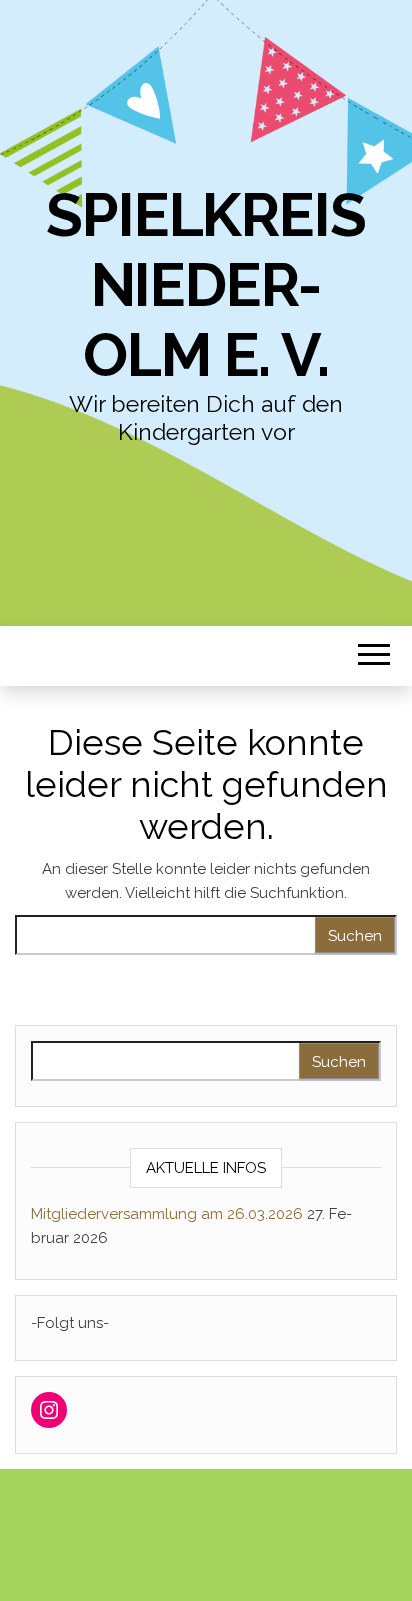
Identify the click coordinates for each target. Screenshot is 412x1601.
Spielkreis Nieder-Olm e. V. (205, 285)
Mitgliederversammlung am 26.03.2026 (167, 1214)
